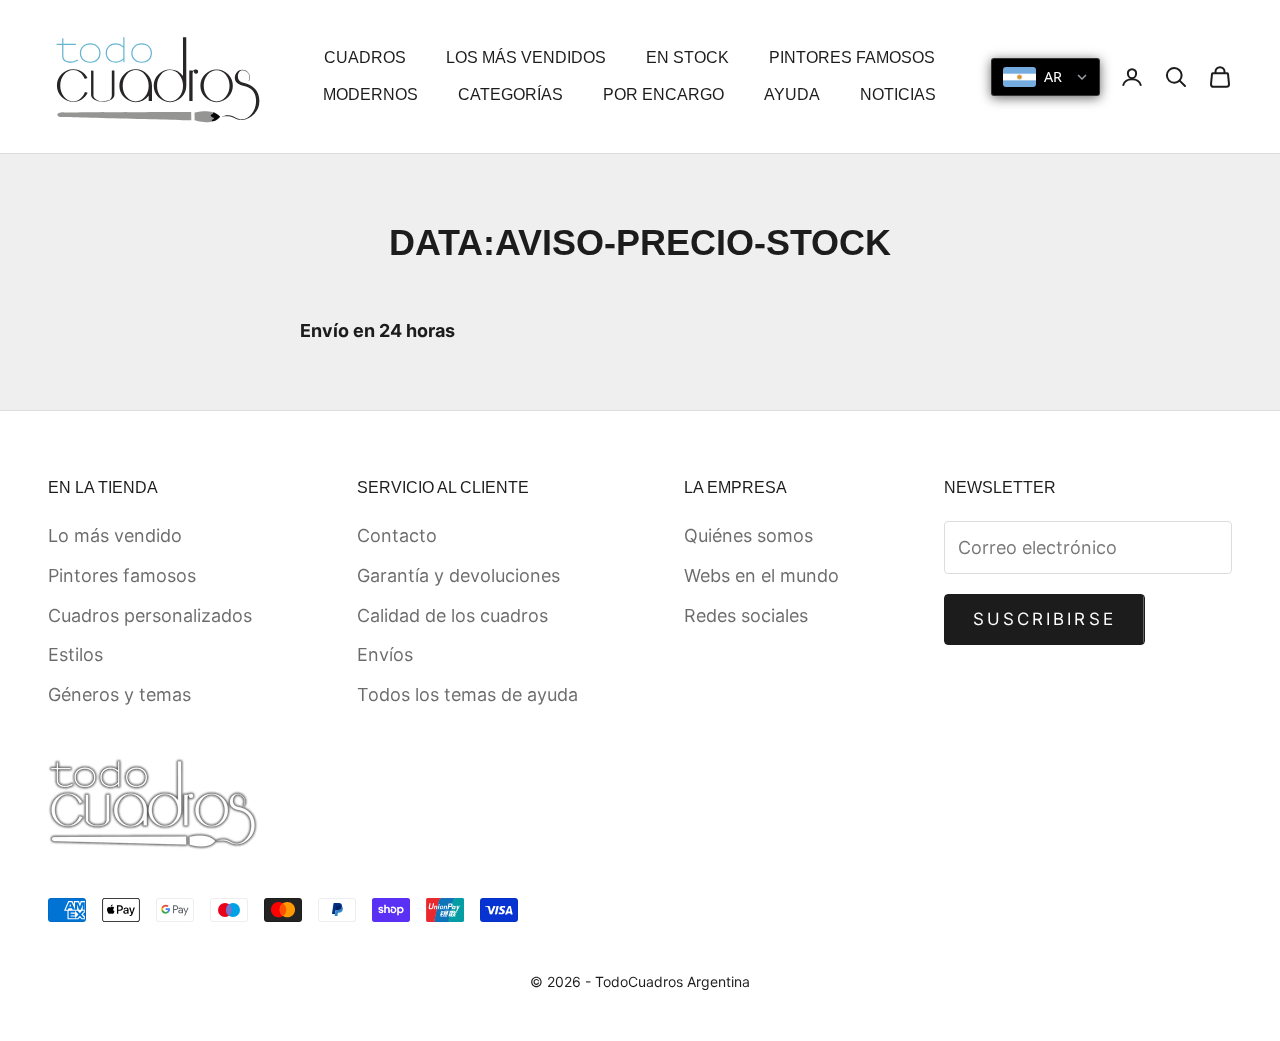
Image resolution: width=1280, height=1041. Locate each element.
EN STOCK (687, 57)
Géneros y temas (119, 694)
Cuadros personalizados (150, 615)
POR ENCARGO (663, 94)
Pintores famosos (122, 575)
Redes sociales (746, 615)
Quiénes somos (748, 535)
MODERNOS (370, 94)
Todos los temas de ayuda (467, 694)
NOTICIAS (898, 94)
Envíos (385, 654)
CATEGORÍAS (510, 94)
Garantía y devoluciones (458, 575)
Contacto (397, 535)
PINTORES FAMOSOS (852, 57)
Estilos (75, 654)
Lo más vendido (115, 535)
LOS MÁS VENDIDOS (526, 57)
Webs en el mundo (761, 575)
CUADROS (365, 57)
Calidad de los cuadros (452, 615)
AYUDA (792, 94)
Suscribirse (1044, 619)
